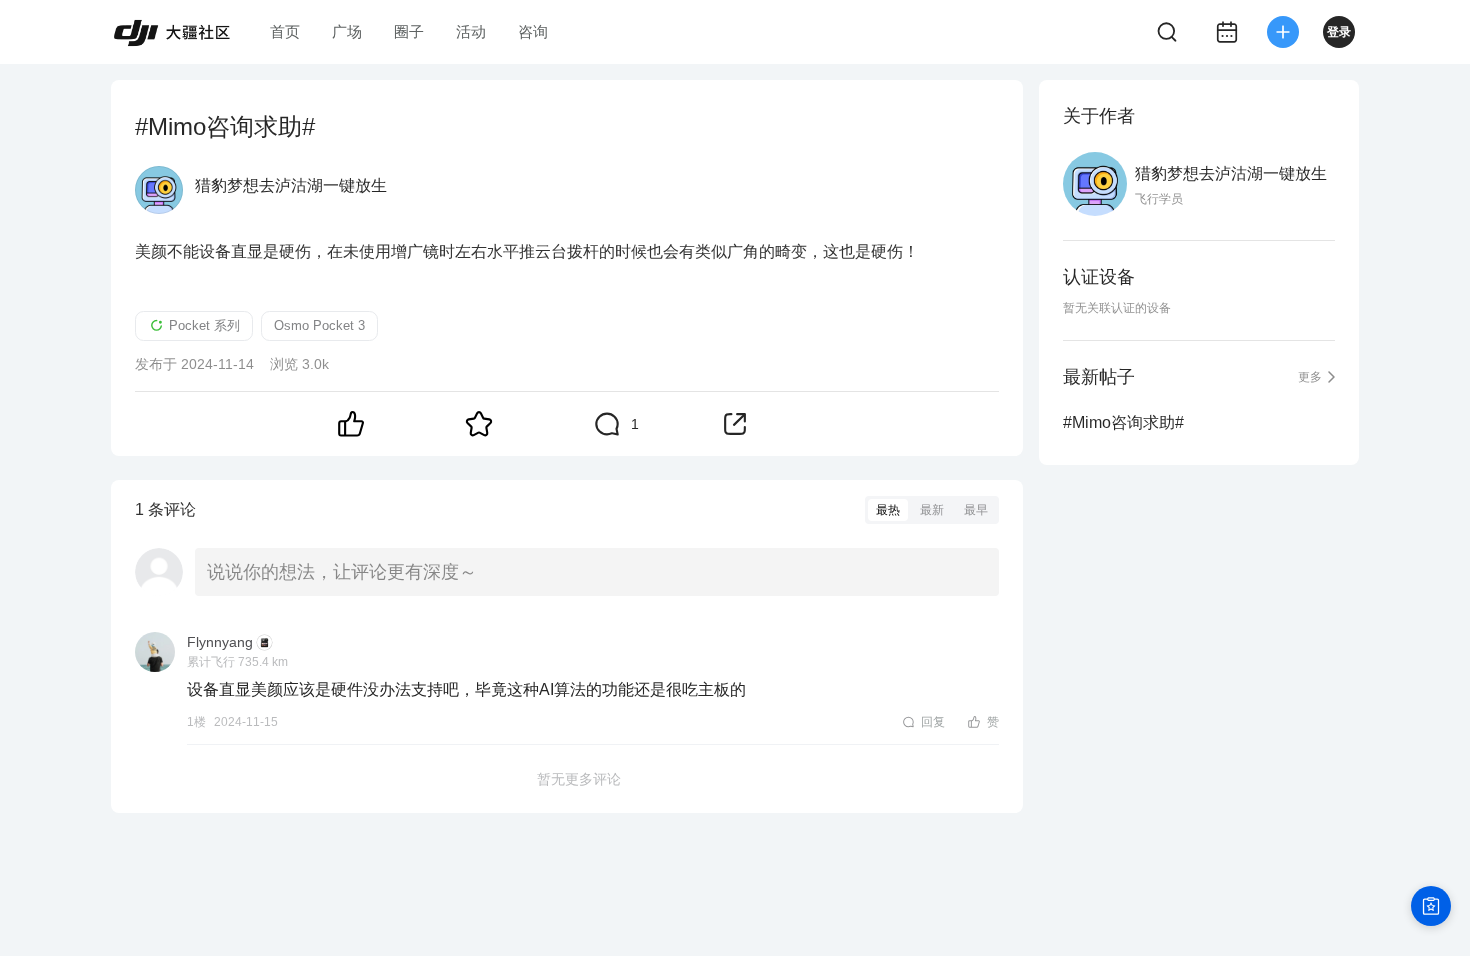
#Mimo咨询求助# (1123, 422)
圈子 (409, 31)
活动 (471, 31)
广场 (347, 31)
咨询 (533, 31)
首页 (285, 31)
